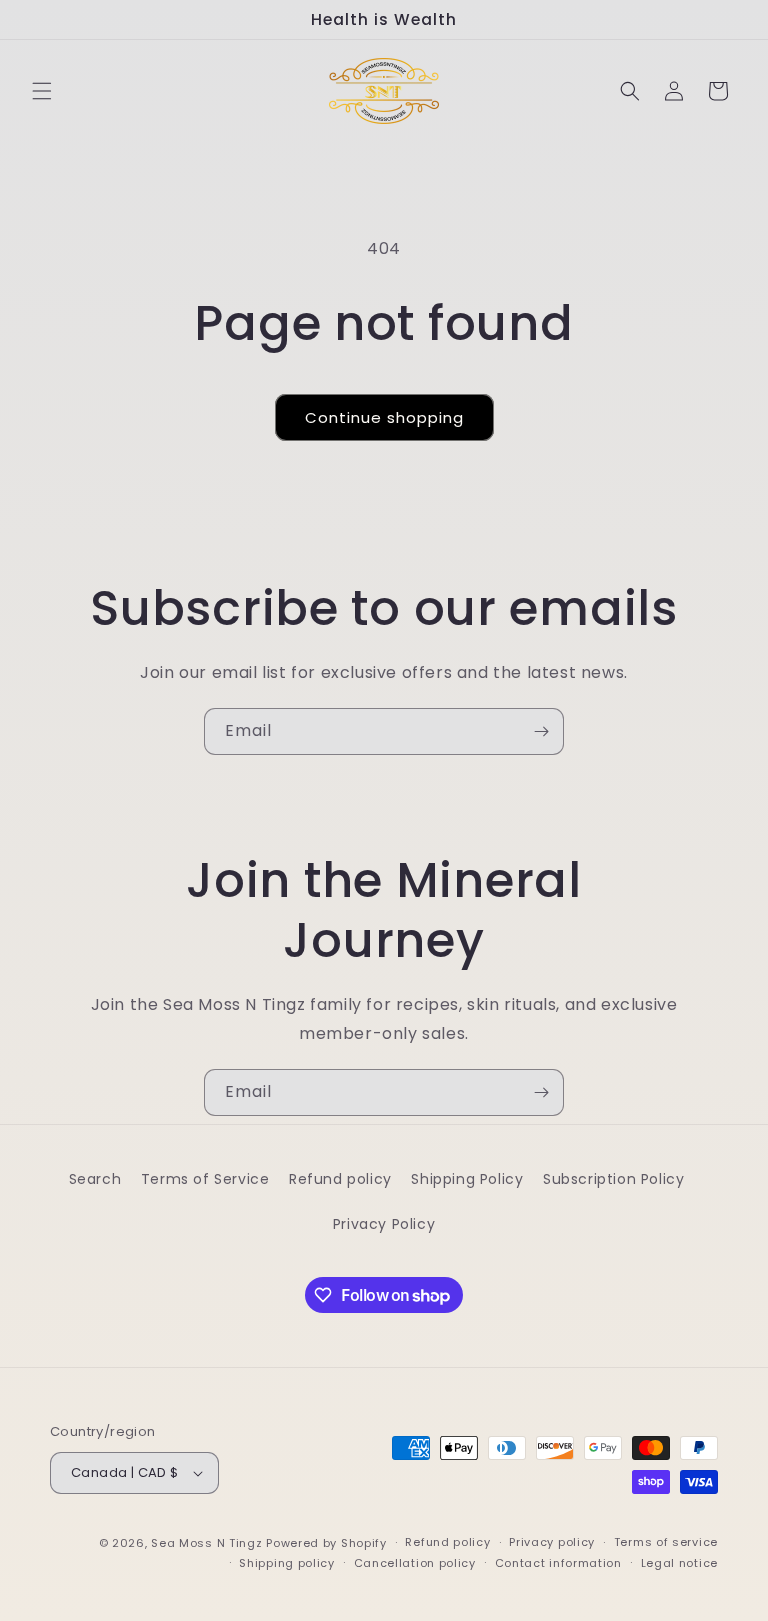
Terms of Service (205, 1179)
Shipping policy (287, 1563)
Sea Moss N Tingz (206, 1543)
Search (95, 1179)
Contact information (558, 1563)
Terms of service (666, 1542)
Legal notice (679, 1563)
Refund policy (340, 1179)
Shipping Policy (467, 1179)
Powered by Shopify (326, 1543)
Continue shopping (384, 417)
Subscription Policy (613, 1179)
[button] (42, 91)
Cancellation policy (415, 1563)
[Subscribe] (541, 731)
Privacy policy (552, 1542)
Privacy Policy (384, 1224)
